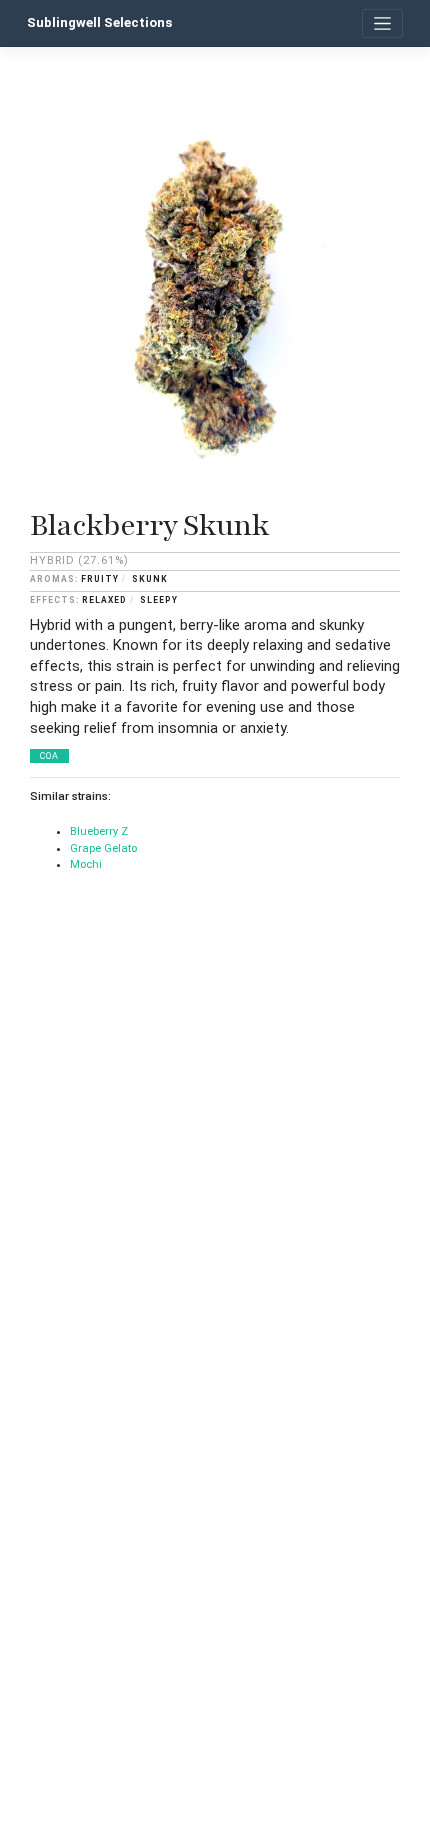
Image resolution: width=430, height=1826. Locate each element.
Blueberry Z (99, 831)
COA (49, 756)
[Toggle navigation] (382, 23)
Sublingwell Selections (99, 22)
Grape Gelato (103, 848)
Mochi (86, 864)
